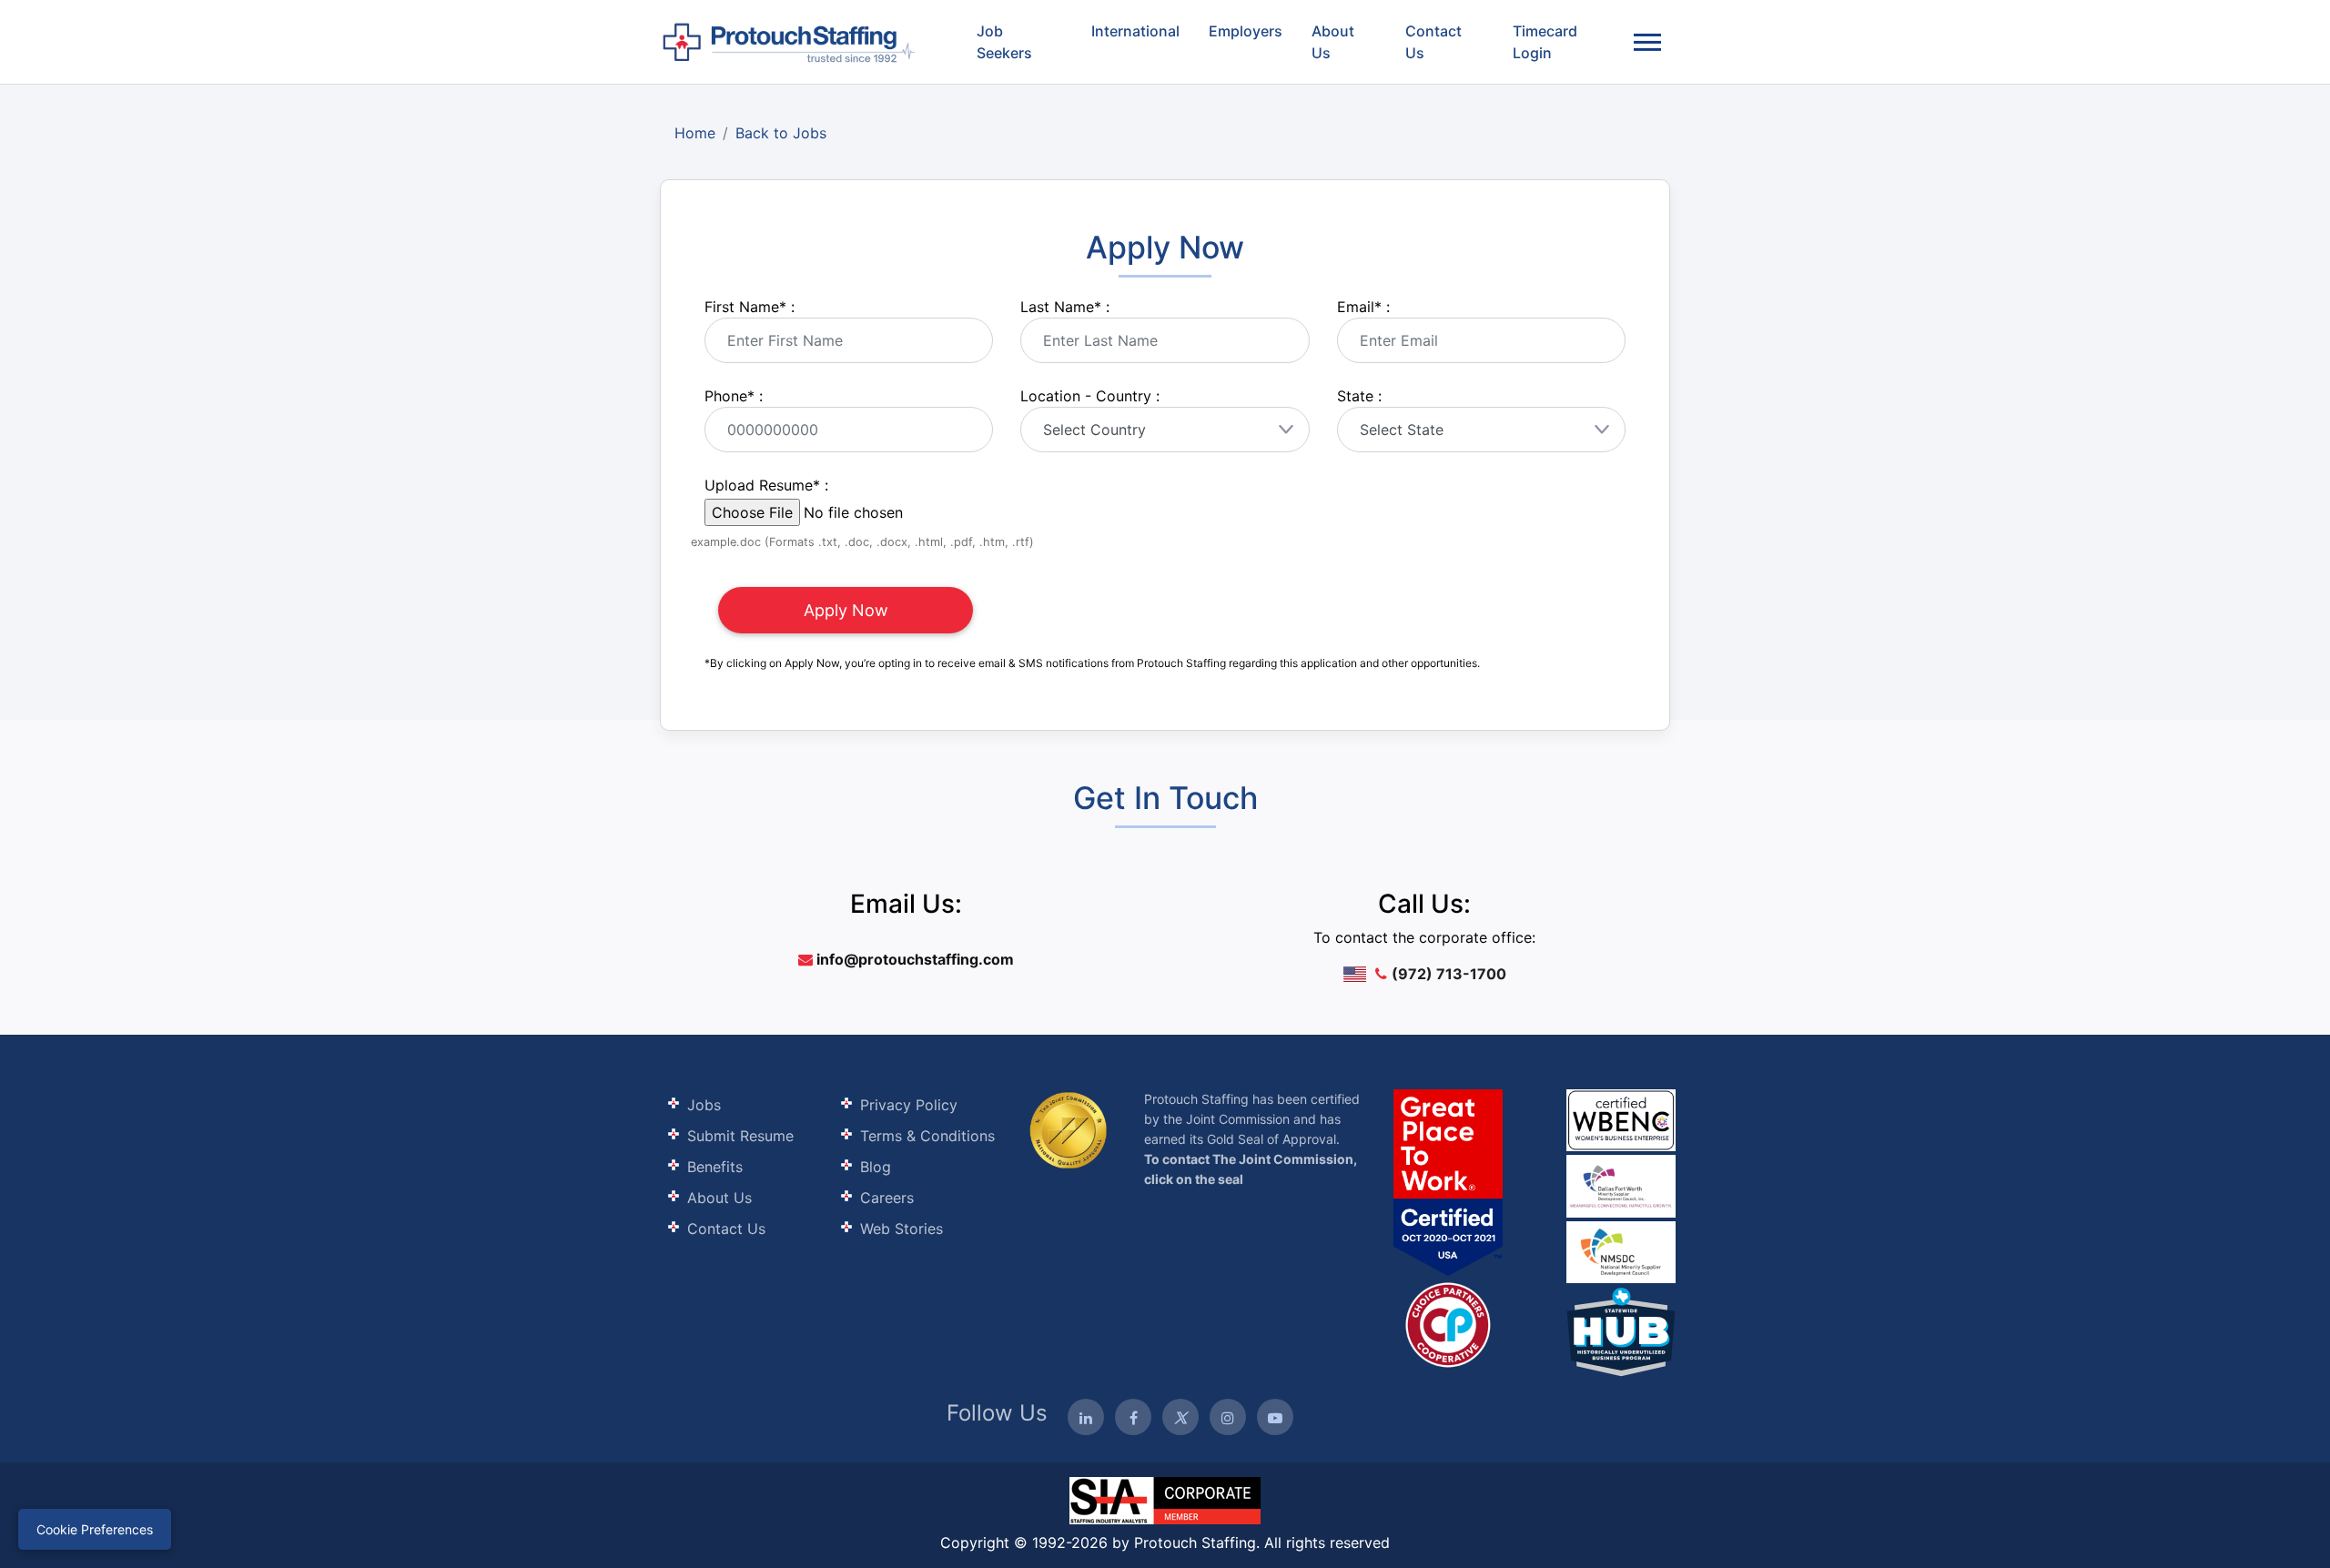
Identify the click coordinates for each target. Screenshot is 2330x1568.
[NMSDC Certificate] (1621, 1251)
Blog (876, 1167)
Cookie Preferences (95, 1529)
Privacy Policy (909, 1105)
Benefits (715, 1167)
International (1135, 31)
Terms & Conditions (927, 1136)
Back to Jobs (781, 133)
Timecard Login (1545, 42)
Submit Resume (740, 1136)
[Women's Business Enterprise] (1621, 1120)
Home (695, 133)
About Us (1333, 42)
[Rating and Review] (1448, 1182)
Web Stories (902, 1229)
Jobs (704, 1105)
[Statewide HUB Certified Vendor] (1448, 1323)
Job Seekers (1004, 42)
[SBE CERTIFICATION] (1621, 1184)
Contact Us (1433, 42)
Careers (887, 1198)
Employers (1246, 31)
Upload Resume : (766, 485)
